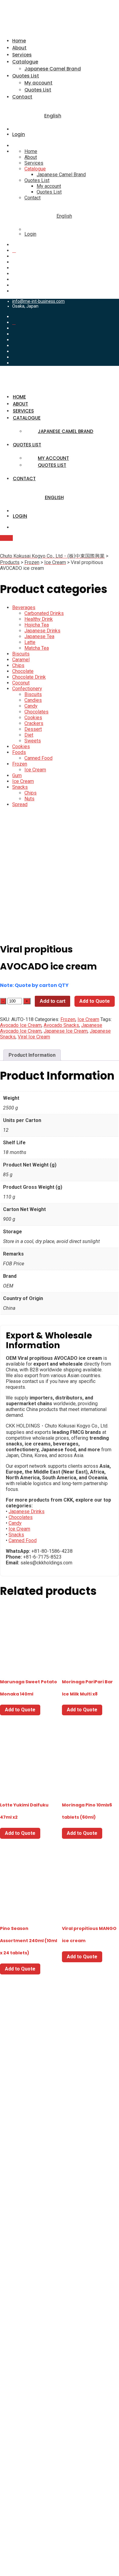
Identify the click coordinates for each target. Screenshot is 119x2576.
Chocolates (36, 712)
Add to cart (52, 1001)
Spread (20, 804)
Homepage (24, 2334)
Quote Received (22, 2371)
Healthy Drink (39, 619)
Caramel (21, 660)
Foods (19, 752)
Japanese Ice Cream (66, 1031)
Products (22, 2363)
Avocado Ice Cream (21, 1025)
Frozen (20, 764)
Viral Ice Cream (34, 1037)
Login (19, 134)
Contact (22, 97)
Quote (6, 538)
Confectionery (27, 689)
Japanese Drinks (42, 631)
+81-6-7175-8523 (20, 2217)
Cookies (33, 718)
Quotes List (26, 76)
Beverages (24, 607)
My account (38, 83)
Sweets (33, 741)
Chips (18, 665)
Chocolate (23, 671)
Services (22, 55)
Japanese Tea (39, 636)
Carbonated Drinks (44, 613)
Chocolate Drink (29, 677)
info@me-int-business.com (38, 301)
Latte (30, 642)
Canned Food (38, 758)
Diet (29, 735)
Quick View (29, 1654)
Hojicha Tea (37, 625)
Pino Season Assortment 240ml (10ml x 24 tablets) (29, 1941)
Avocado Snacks (61, 1025)
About (19, 48)
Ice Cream (35, 770)
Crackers (34, 723)
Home (19, 41)
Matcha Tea (37, 648)
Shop (18, 2392)
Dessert (33, 729)
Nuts (29, 799)
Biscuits (21, 654)
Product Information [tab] (32, 1055)
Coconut (21, 683)
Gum (17, 775)
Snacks (20, 787)
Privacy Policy (20, 2354)
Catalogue (25, 62)
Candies (33, 700)
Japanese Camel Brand (53, 69)
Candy (31, 706)
